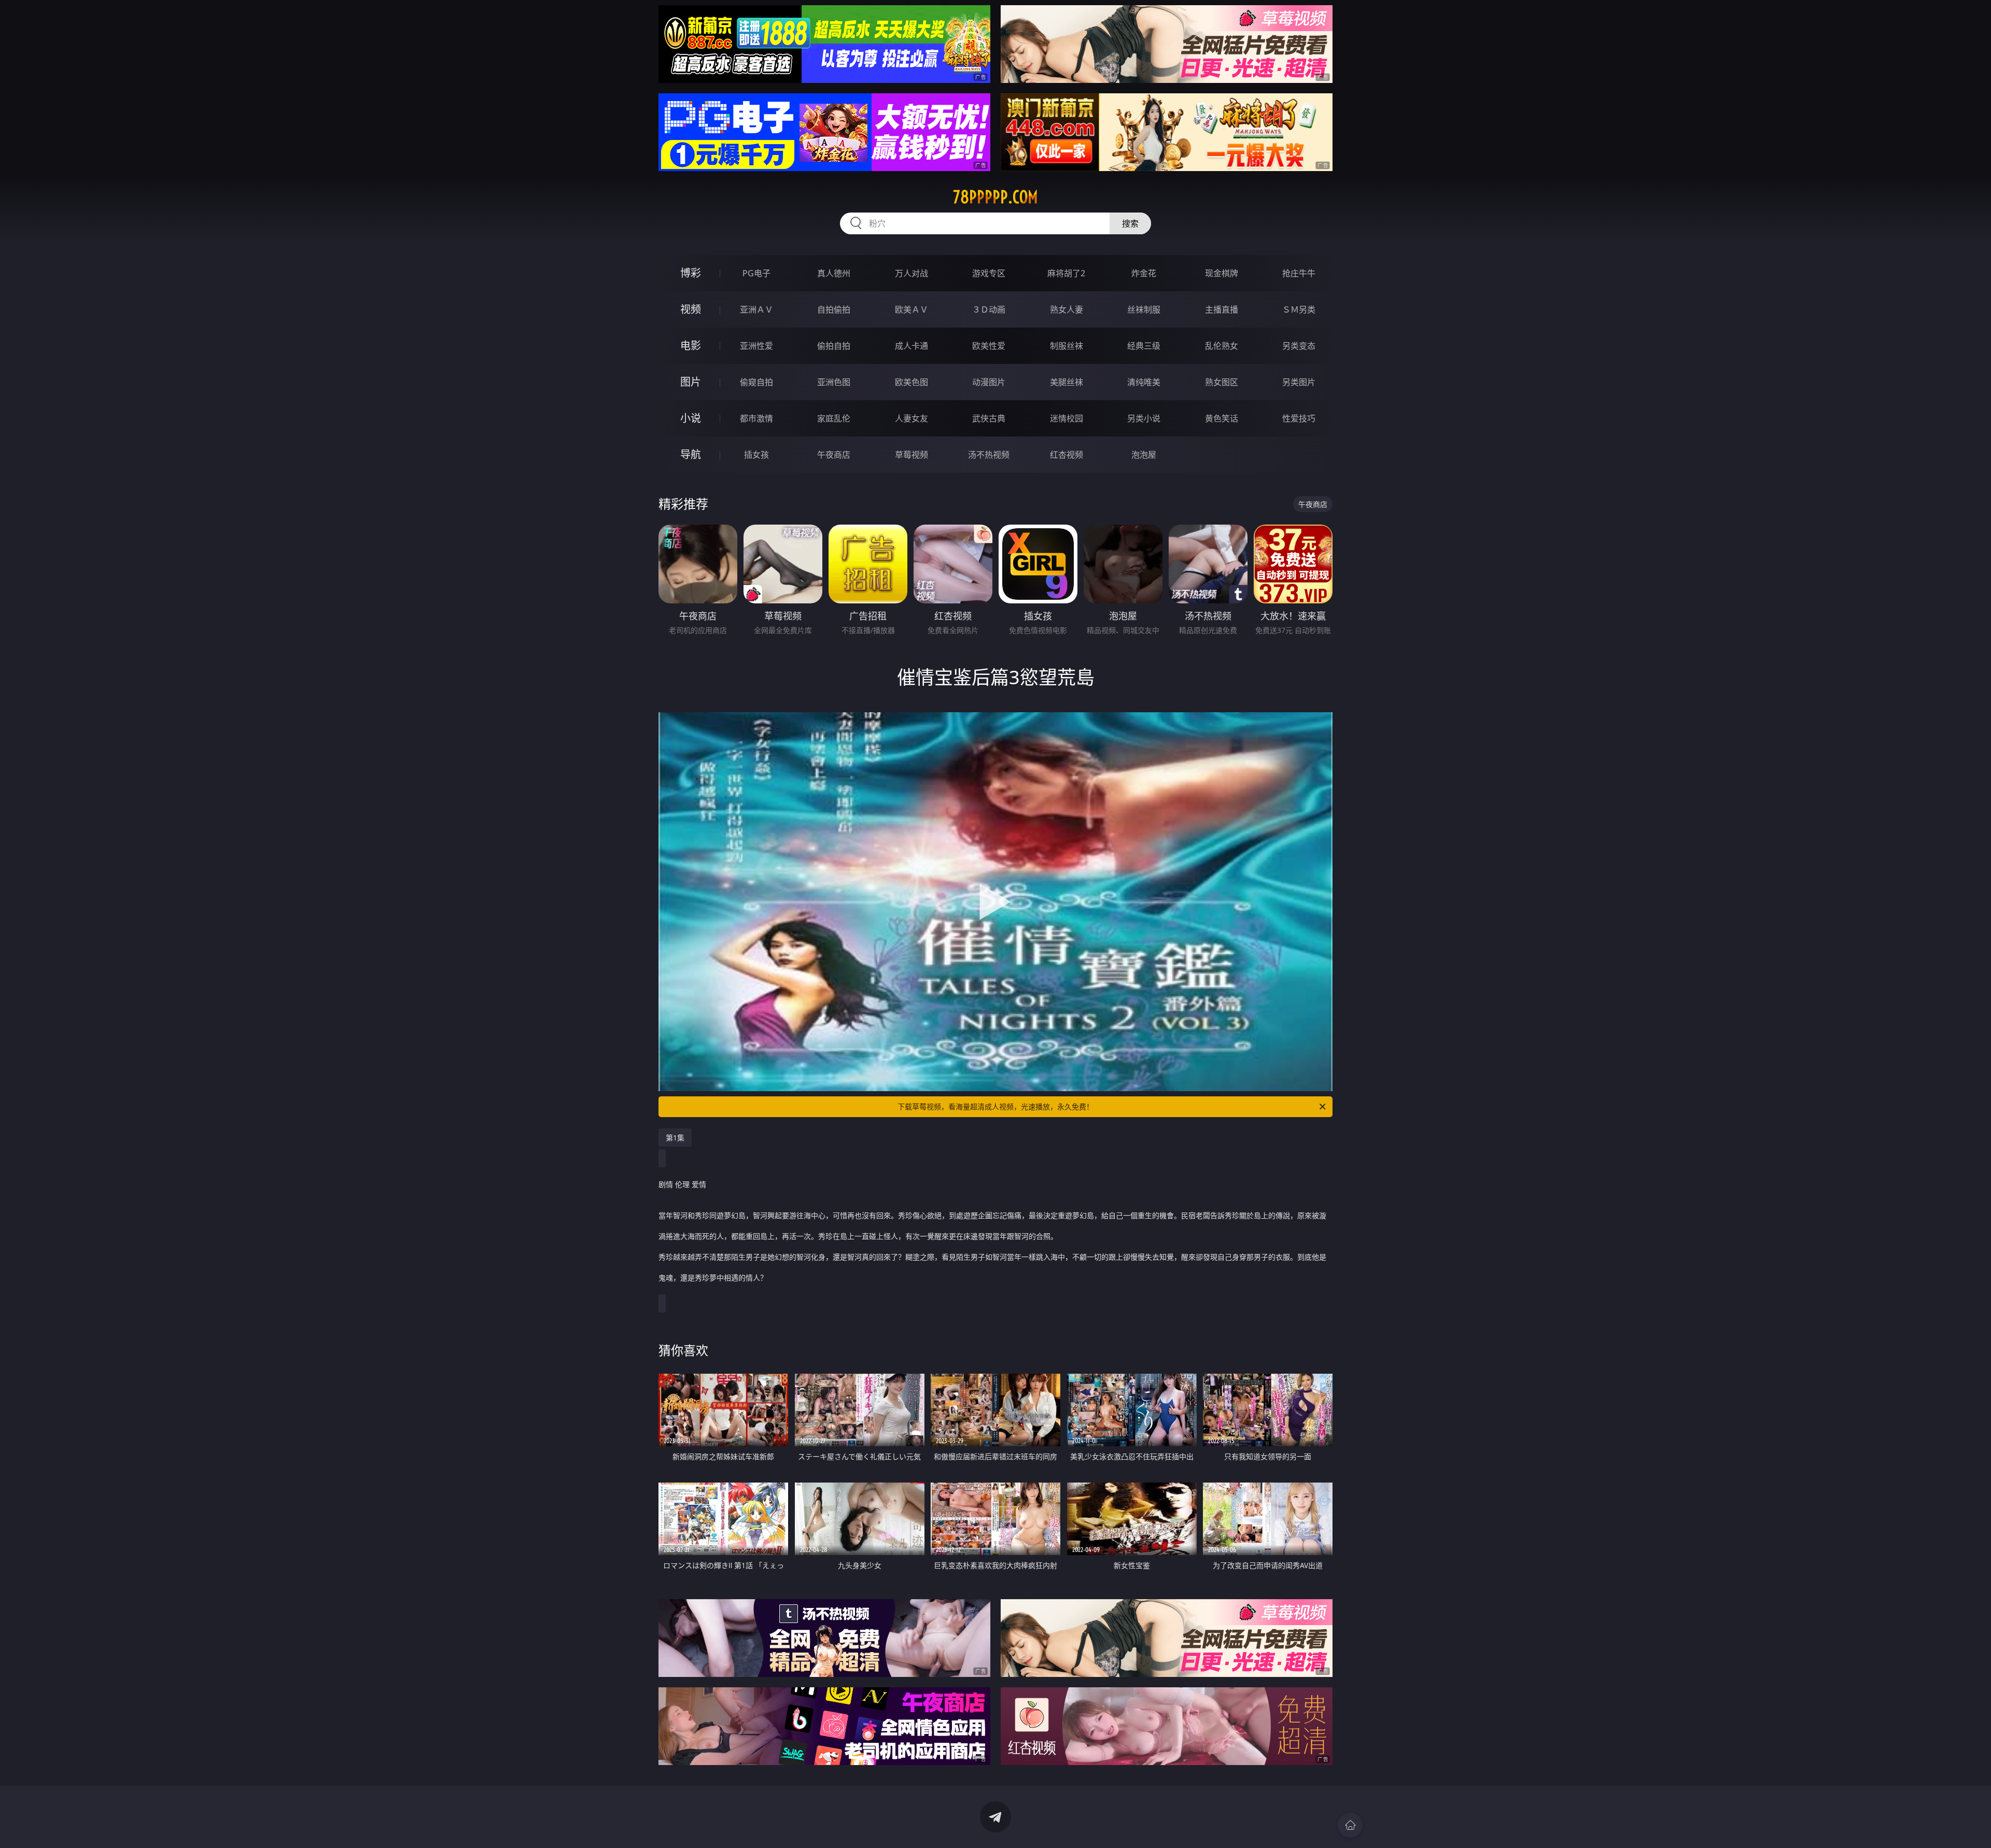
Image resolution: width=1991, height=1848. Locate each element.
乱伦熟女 (1222, 346)
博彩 (691, 273)
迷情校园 (1067, 418)
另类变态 (1299, 346)
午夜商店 (834, 455)
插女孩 (756, 455)
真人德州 (834, 273)
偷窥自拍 (756, 382)
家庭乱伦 (834, 418)
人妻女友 (912, 418)
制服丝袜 (1067, 346)
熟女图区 (1222, 382)
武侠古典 (989, 418)
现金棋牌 (1222, 273)
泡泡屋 (1144, 455)
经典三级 (1144, 346)
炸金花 (1144, 273)
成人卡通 (912, 346)
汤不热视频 (989, 455)
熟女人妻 (1067, 309)
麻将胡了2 (1066, 273)
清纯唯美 (1144, 382)
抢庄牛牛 (1299, 273)
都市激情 (756, 418)
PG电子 (756, 273)
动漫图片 (989, 382)
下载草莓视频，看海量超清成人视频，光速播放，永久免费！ (995, 1106)
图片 (691, 382)
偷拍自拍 (834, 346)
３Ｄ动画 (989, 309)
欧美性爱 (989, 346)
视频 (691, 309)
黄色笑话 (1222, 418)
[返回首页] (1350, 1825)
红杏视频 (1067, 455)
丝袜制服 (1144, 309)
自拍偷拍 (834, 309)
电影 (691, 345)
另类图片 (1299, 382)
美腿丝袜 (1067, 382)
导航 (691, 454)
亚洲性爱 (756, 346)
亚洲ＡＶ (756, 309)
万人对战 (912, 273)
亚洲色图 (834, 382)
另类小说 (1144, 418)
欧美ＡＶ (912, 309)
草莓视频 (912, 455)
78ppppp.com (995, 197)
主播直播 (1222, 309)
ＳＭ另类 (1299, 309)
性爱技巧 (1299, 418)
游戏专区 (989, 273)
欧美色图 (912, 382)
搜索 (1130, 223)
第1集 (675, 1138)
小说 (691, 418)
